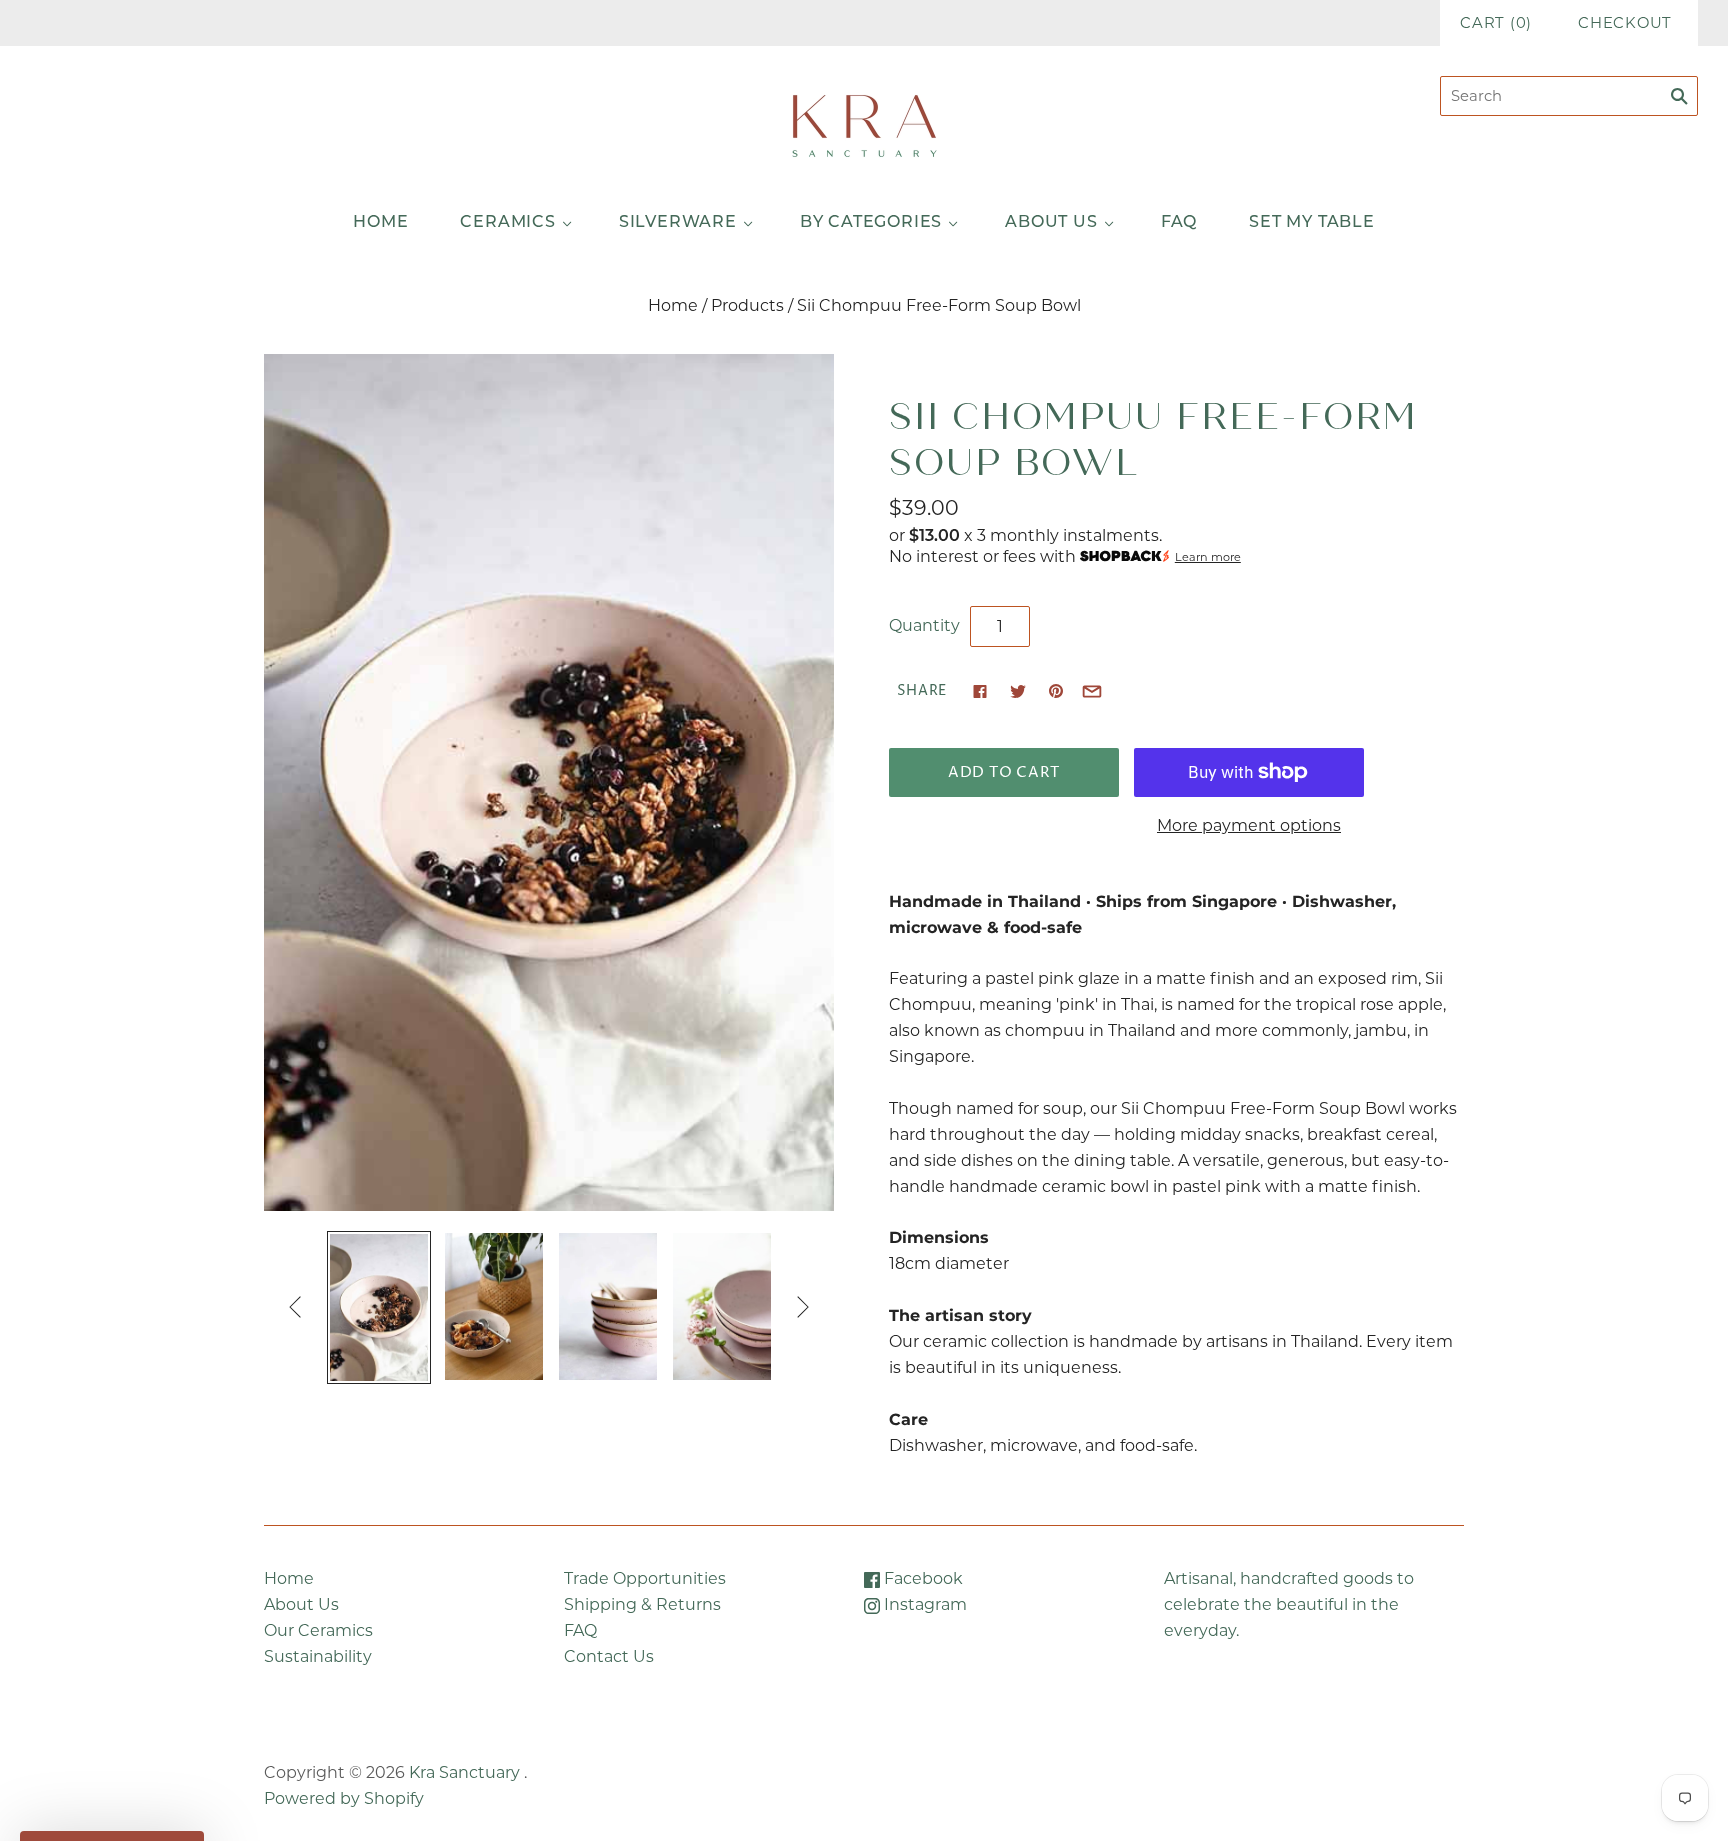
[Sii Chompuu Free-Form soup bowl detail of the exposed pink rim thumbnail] (722, 1306)
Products (747, 305)
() (1496, 23)
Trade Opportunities (645, 1578)
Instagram (923, 1604)
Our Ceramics (318, 1630)
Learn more (1208, 557)
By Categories (871, 223)
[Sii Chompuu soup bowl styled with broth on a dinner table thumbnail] (608, 1306)
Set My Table (1312, 223)
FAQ (1179, 223)
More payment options (1249, 825)
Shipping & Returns (642, 1604)
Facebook (921, 1578)
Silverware (678, 223)
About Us (1051, 223)
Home (380, 223)
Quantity (924, 625)
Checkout (1625, 23)
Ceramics (507, 223)
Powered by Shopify (344, 1798)
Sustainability (318, 1656)
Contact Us (609, 1656)
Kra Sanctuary (464, 1772)
